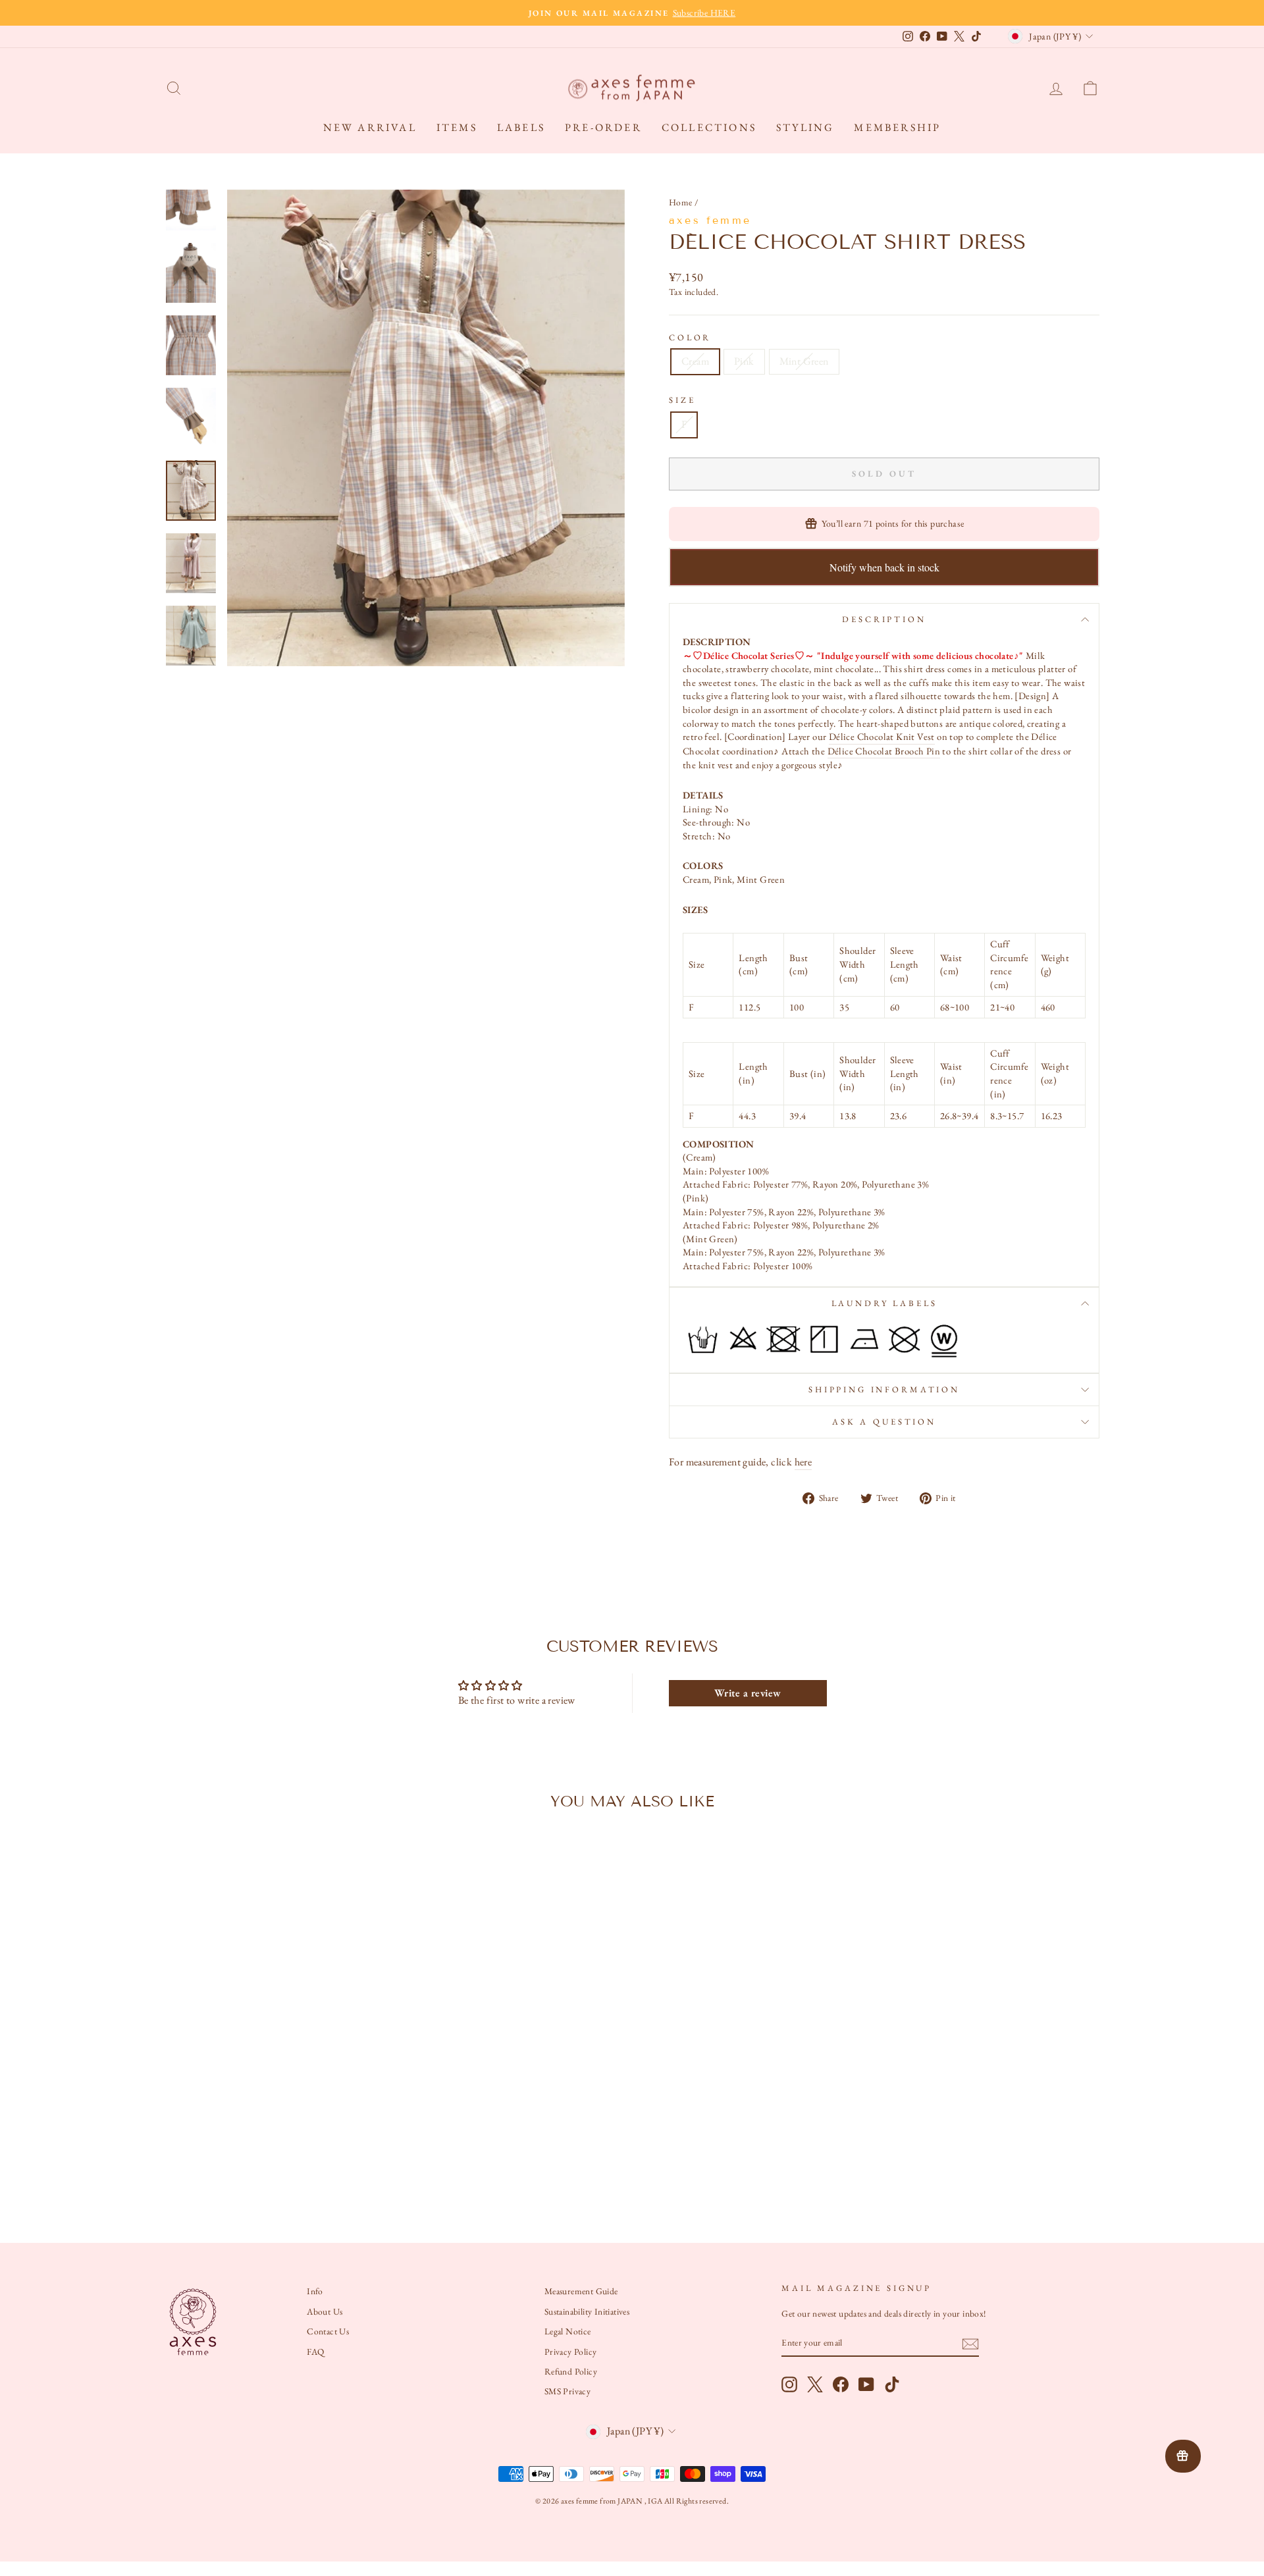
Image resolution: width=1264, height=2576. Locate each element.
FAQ (315, 2352)
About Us (325, 2311)
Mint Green (804, 361)
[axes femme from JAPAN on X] (815, 2384)
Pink (744, 361)
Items (457, 127)
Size (682, 400)
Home (681, 202)
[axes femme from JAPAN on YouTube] (866, 2384)
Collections (709, 127)
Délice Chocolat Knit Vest (882, 736)
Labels (521, 127)
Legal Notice (568, 2331)
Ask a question (884, 1422)
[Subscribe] (970, 2343)
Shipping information (884, 1389)
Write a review (748, 1693)
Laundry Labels (884, 1303)
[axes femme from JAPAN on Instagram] (789, 2384)
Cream (695, 361)
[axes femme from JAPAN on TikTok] (892, 2384)
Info (315, 2291)
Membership (897, 127)
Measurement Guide (581, 2291)
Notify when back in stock (884, 567)
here (803, 1462)
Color (690, 337)
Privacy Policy (571, 2352)
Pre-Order (603, 127)
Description (884, 619)
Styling (805, 127)
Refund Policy (571, 2371)
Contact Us (328, 2331)
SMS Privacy (567, 2391)
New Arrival (370, 127)
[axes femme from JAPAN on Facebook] (841, 2384)
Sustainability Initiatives (587, 2311)
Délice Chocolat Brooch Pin (884, 751)
